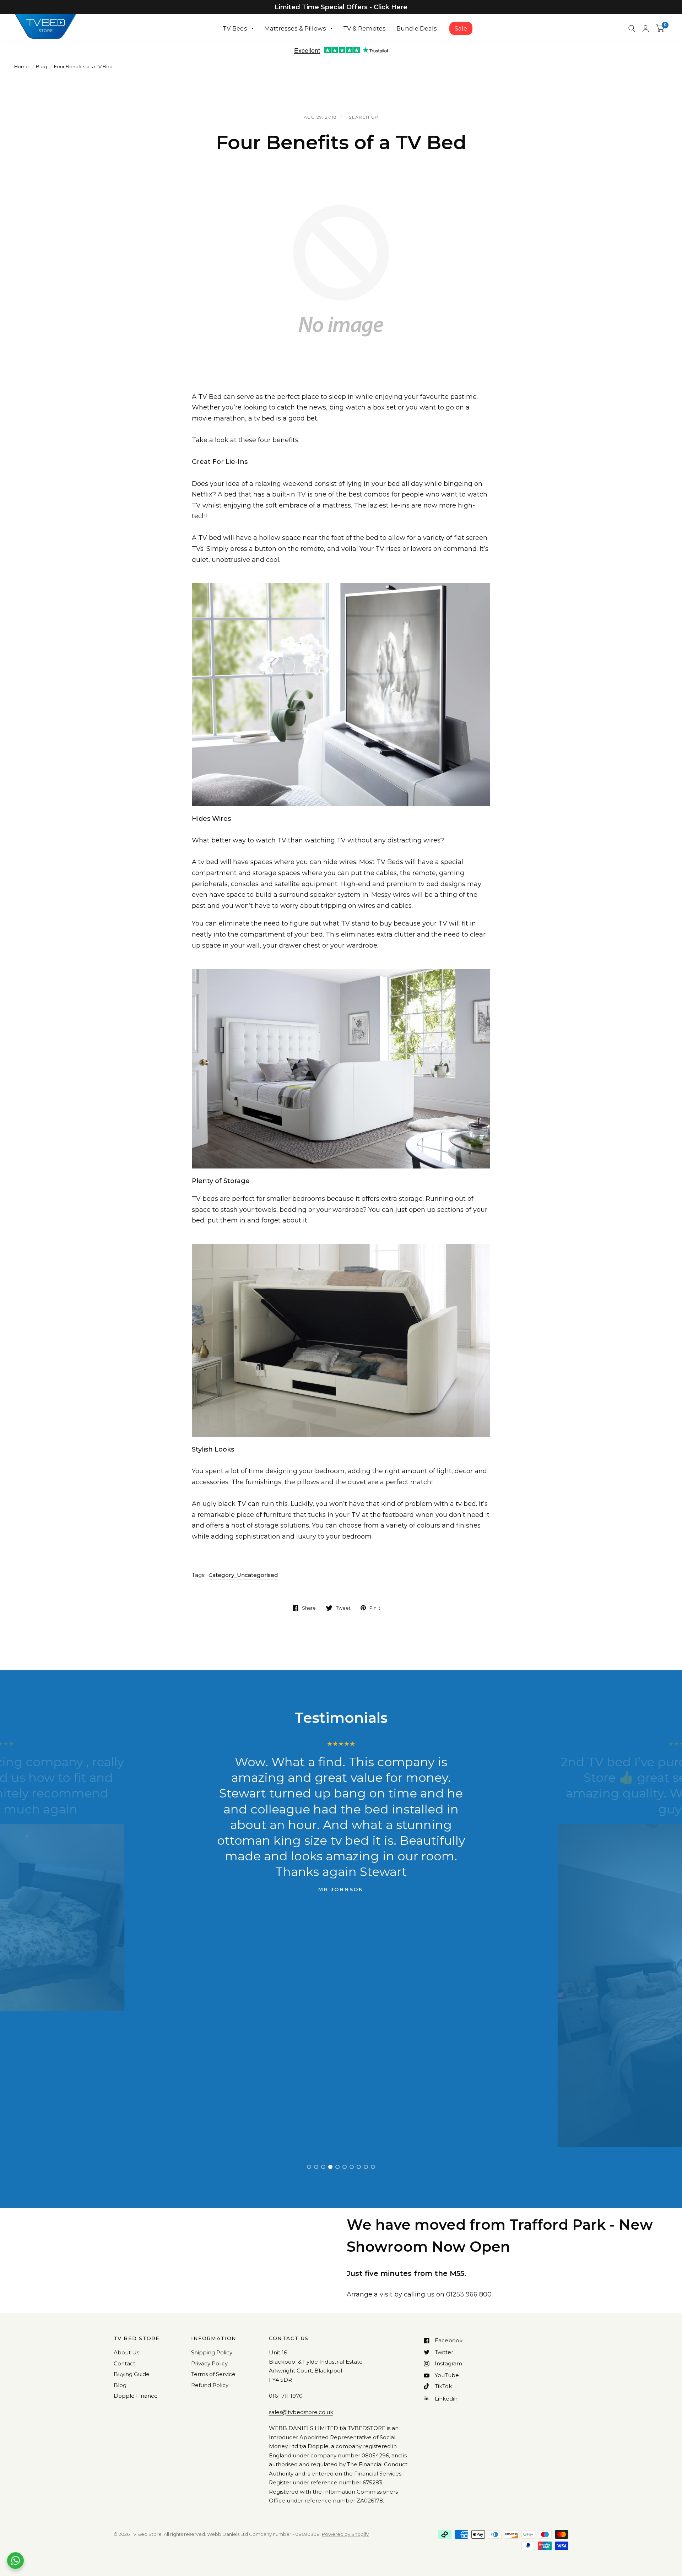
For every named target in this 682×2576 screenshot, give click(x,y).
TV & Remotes (364, 28)
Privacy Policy (209, 2363)
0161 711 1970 (286, 2396)
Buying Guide (132, 2374)
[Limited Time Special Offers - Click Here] (341, 7)
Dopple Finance (136, 2396)
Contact (125, 2363)
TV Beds (235, 28)
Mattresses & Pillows (295, 28)
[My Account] (646, 28)
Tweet (343, 1608)
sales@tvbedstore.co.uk (301, 2412)
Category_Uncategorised (243, 1575)
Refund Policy (210, 2385)
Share (309, 1608)
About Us (126, 2352)
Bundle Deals (417, 28)
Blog (41, 66)
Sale (461, 28)
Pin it (375, 1608)
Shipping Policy (212, 2352)
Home (21, 66)
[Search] (632, 28)
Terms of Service (213, 2374)
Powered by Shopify (345, 2534)
